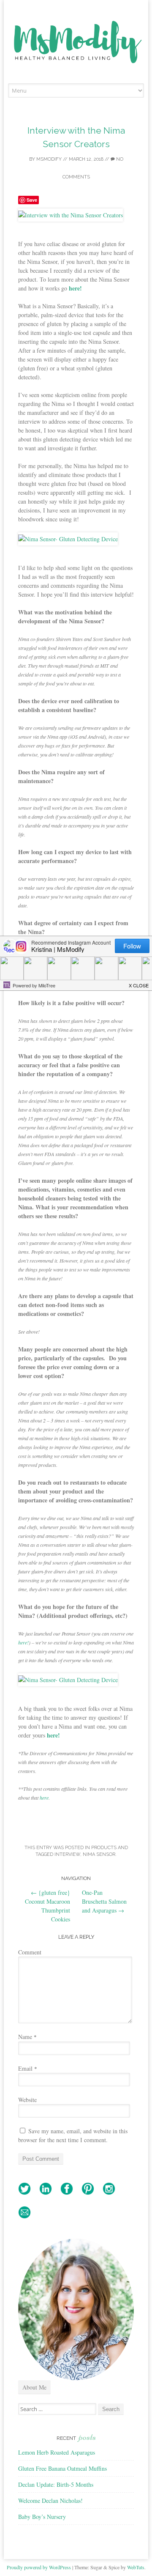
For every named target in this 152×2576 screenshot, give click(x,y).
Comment (30, 1952)
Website (27, 2100)
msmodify (49, 159)
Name (27, 2037)
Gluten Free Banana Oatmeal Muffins (62, 2468)
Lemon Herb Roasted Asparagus (57, 2452)
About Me (34, 2387)
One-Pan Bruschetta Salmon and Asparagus (104, 1901)
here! (23, 1642)
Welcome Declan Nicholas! (50, 2501)
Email (28, 2068)
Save (32, 200)
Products (104, 1848)
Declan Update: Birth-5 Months (56, 2484)
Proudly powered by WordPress (39, 2567)
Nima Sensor (99, 1854)
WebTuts (136, 2567)
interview (67, 1854)
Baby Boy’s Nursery (42, 2517)
